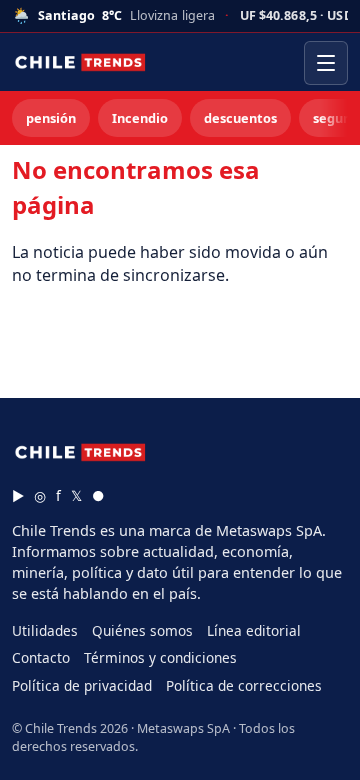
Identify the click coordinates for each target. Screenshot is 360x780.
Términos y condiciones (160, 657)
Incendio (140, 118)
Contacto (41, 657)
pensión (51, 118)
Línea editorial (254, 630)
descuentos (240, 118)
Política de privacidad (82, 685)
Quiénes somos (142, 630)
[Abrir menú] (326, 63)
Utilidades (45, 630)
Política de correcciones (244, 685)
